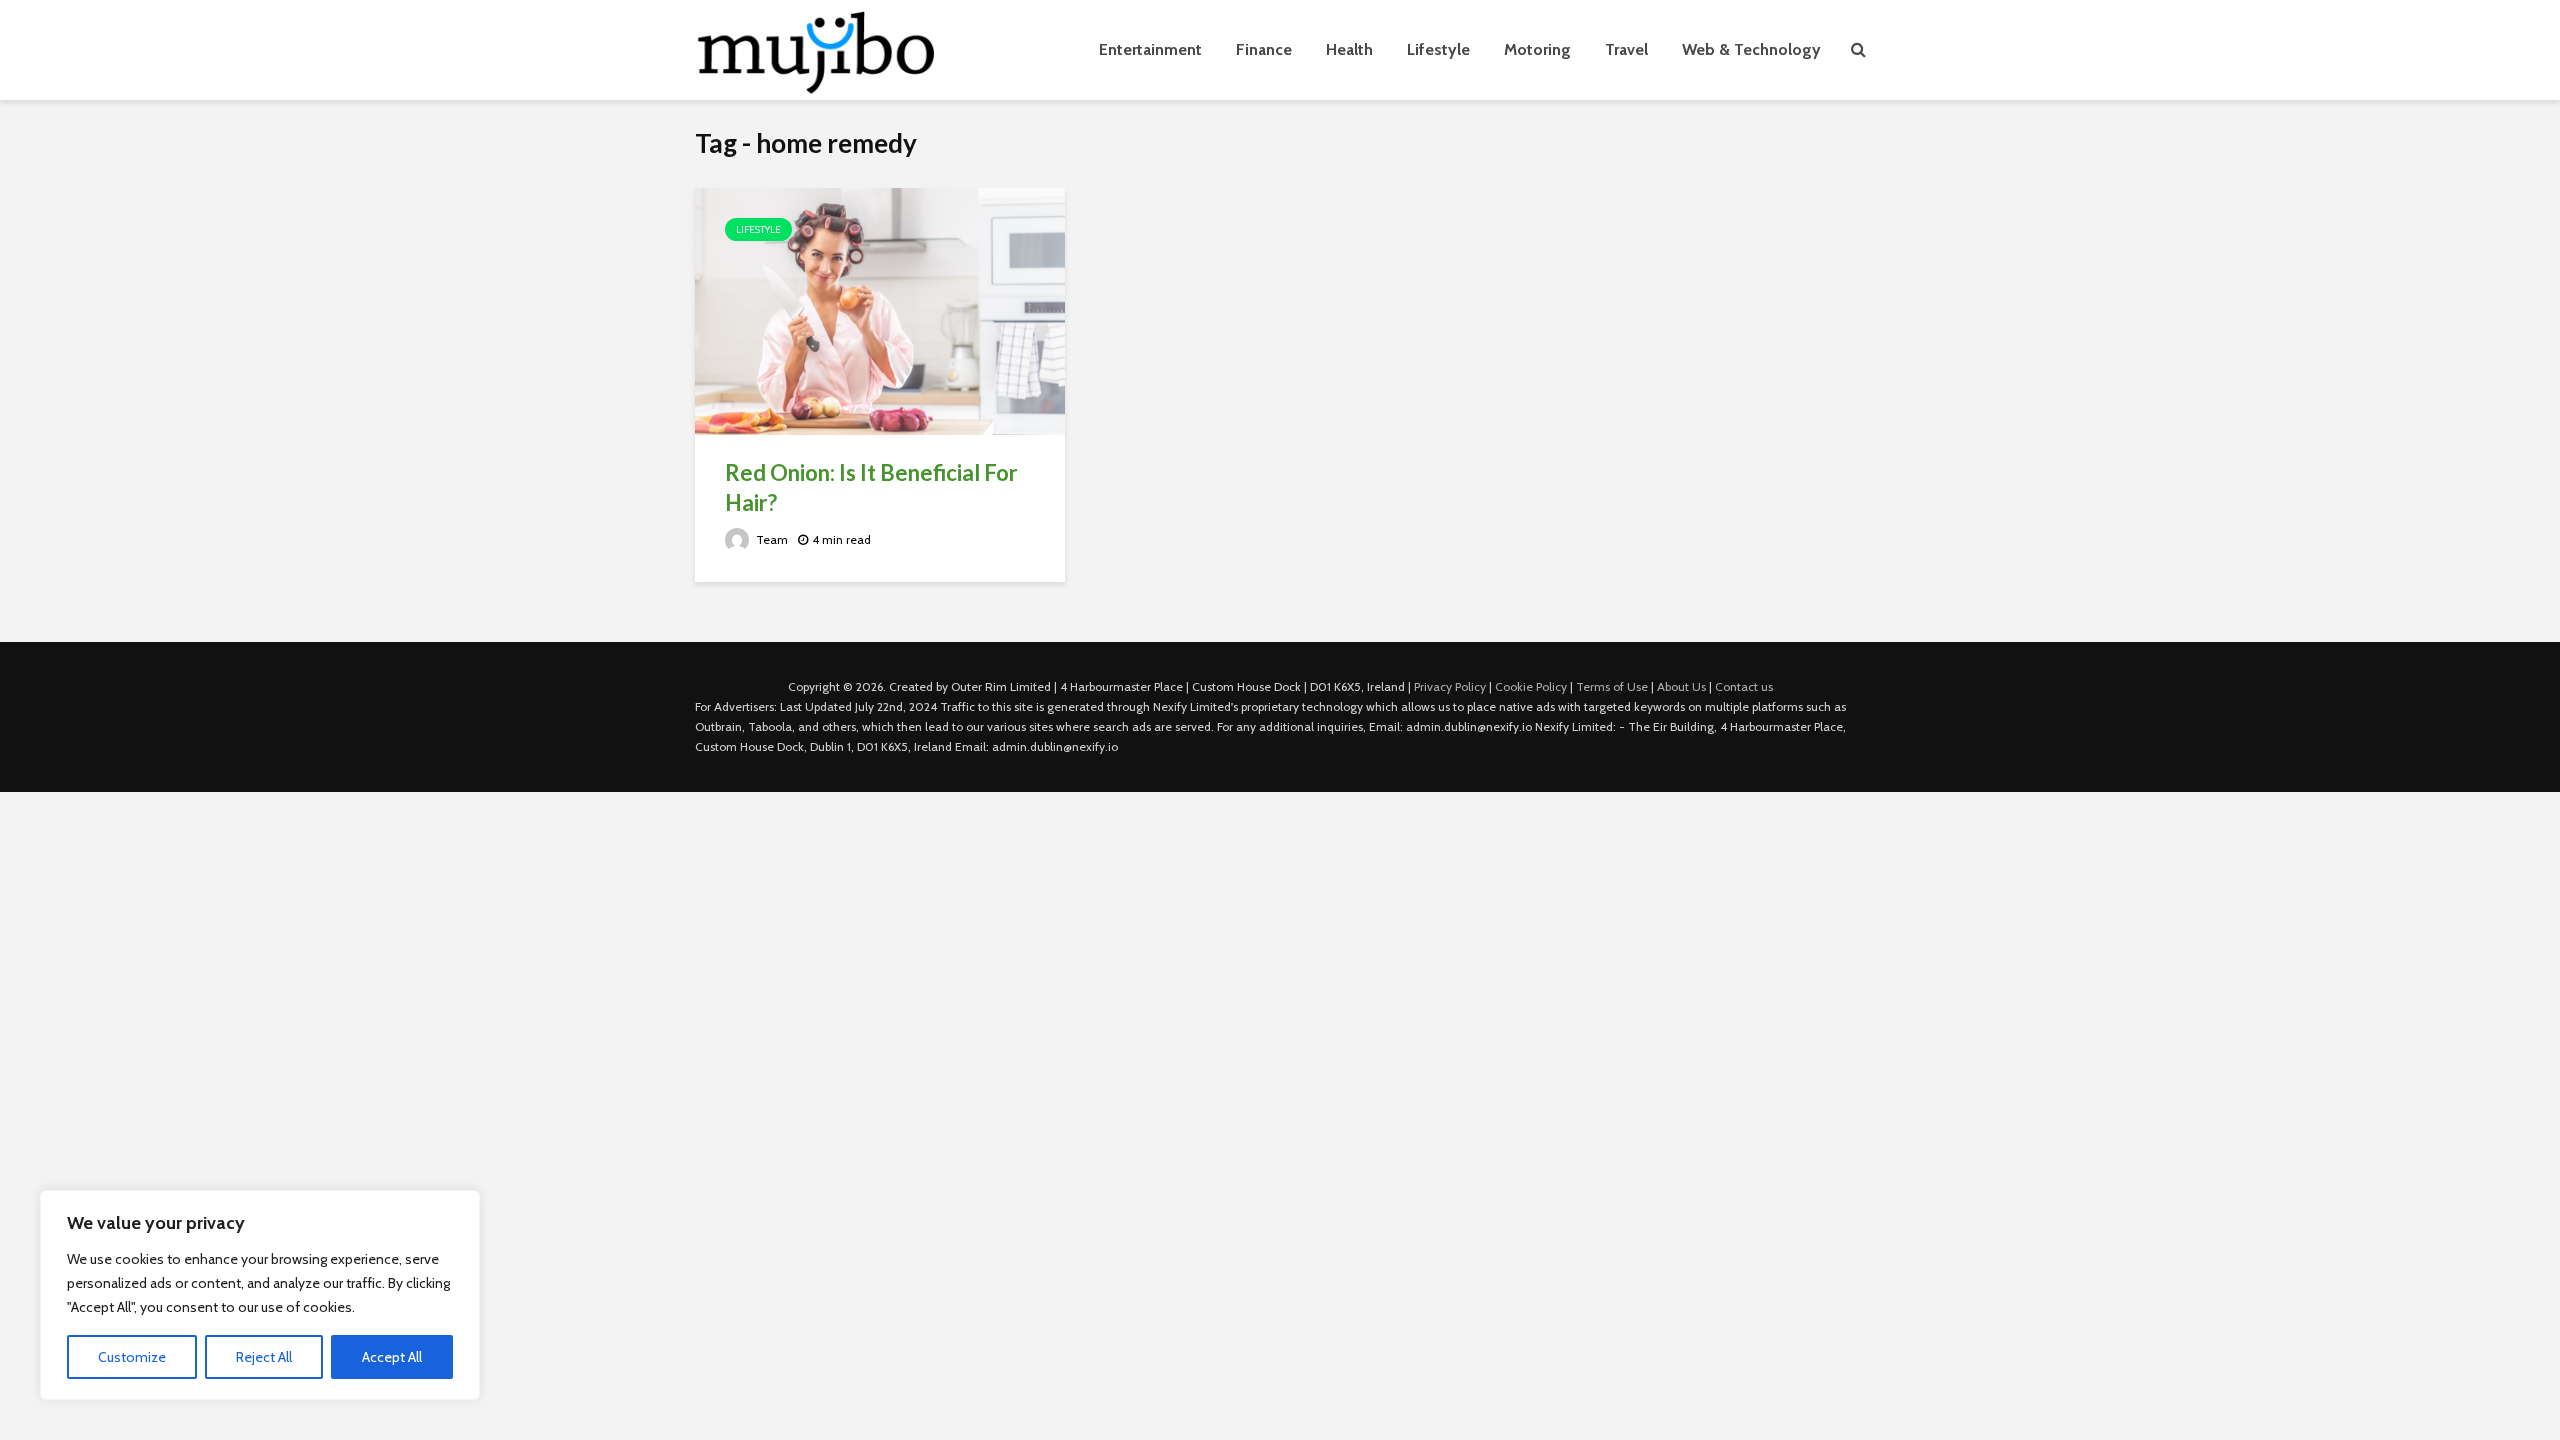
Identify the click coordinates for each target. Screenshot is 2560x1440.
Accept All (392, 1357)
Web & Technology (1751, 49)
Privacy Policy (1450, 686)
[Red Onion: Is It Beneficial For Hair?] (880, 309)
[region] (260, 1295)
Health (1349, 49)
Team (770, 539)
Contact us (1744, 686)
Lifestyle (1438, 49)
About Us (1681, 686)
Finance (1264, 49)
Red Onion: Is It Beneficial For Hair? (871, 487)
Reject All (264, 1357)
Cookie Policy (1531, 686)
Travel (1626, 49)
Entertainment (1150, 49)
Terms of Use (1612, 686)
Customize (132, 1357)
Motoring (1537, 49)
